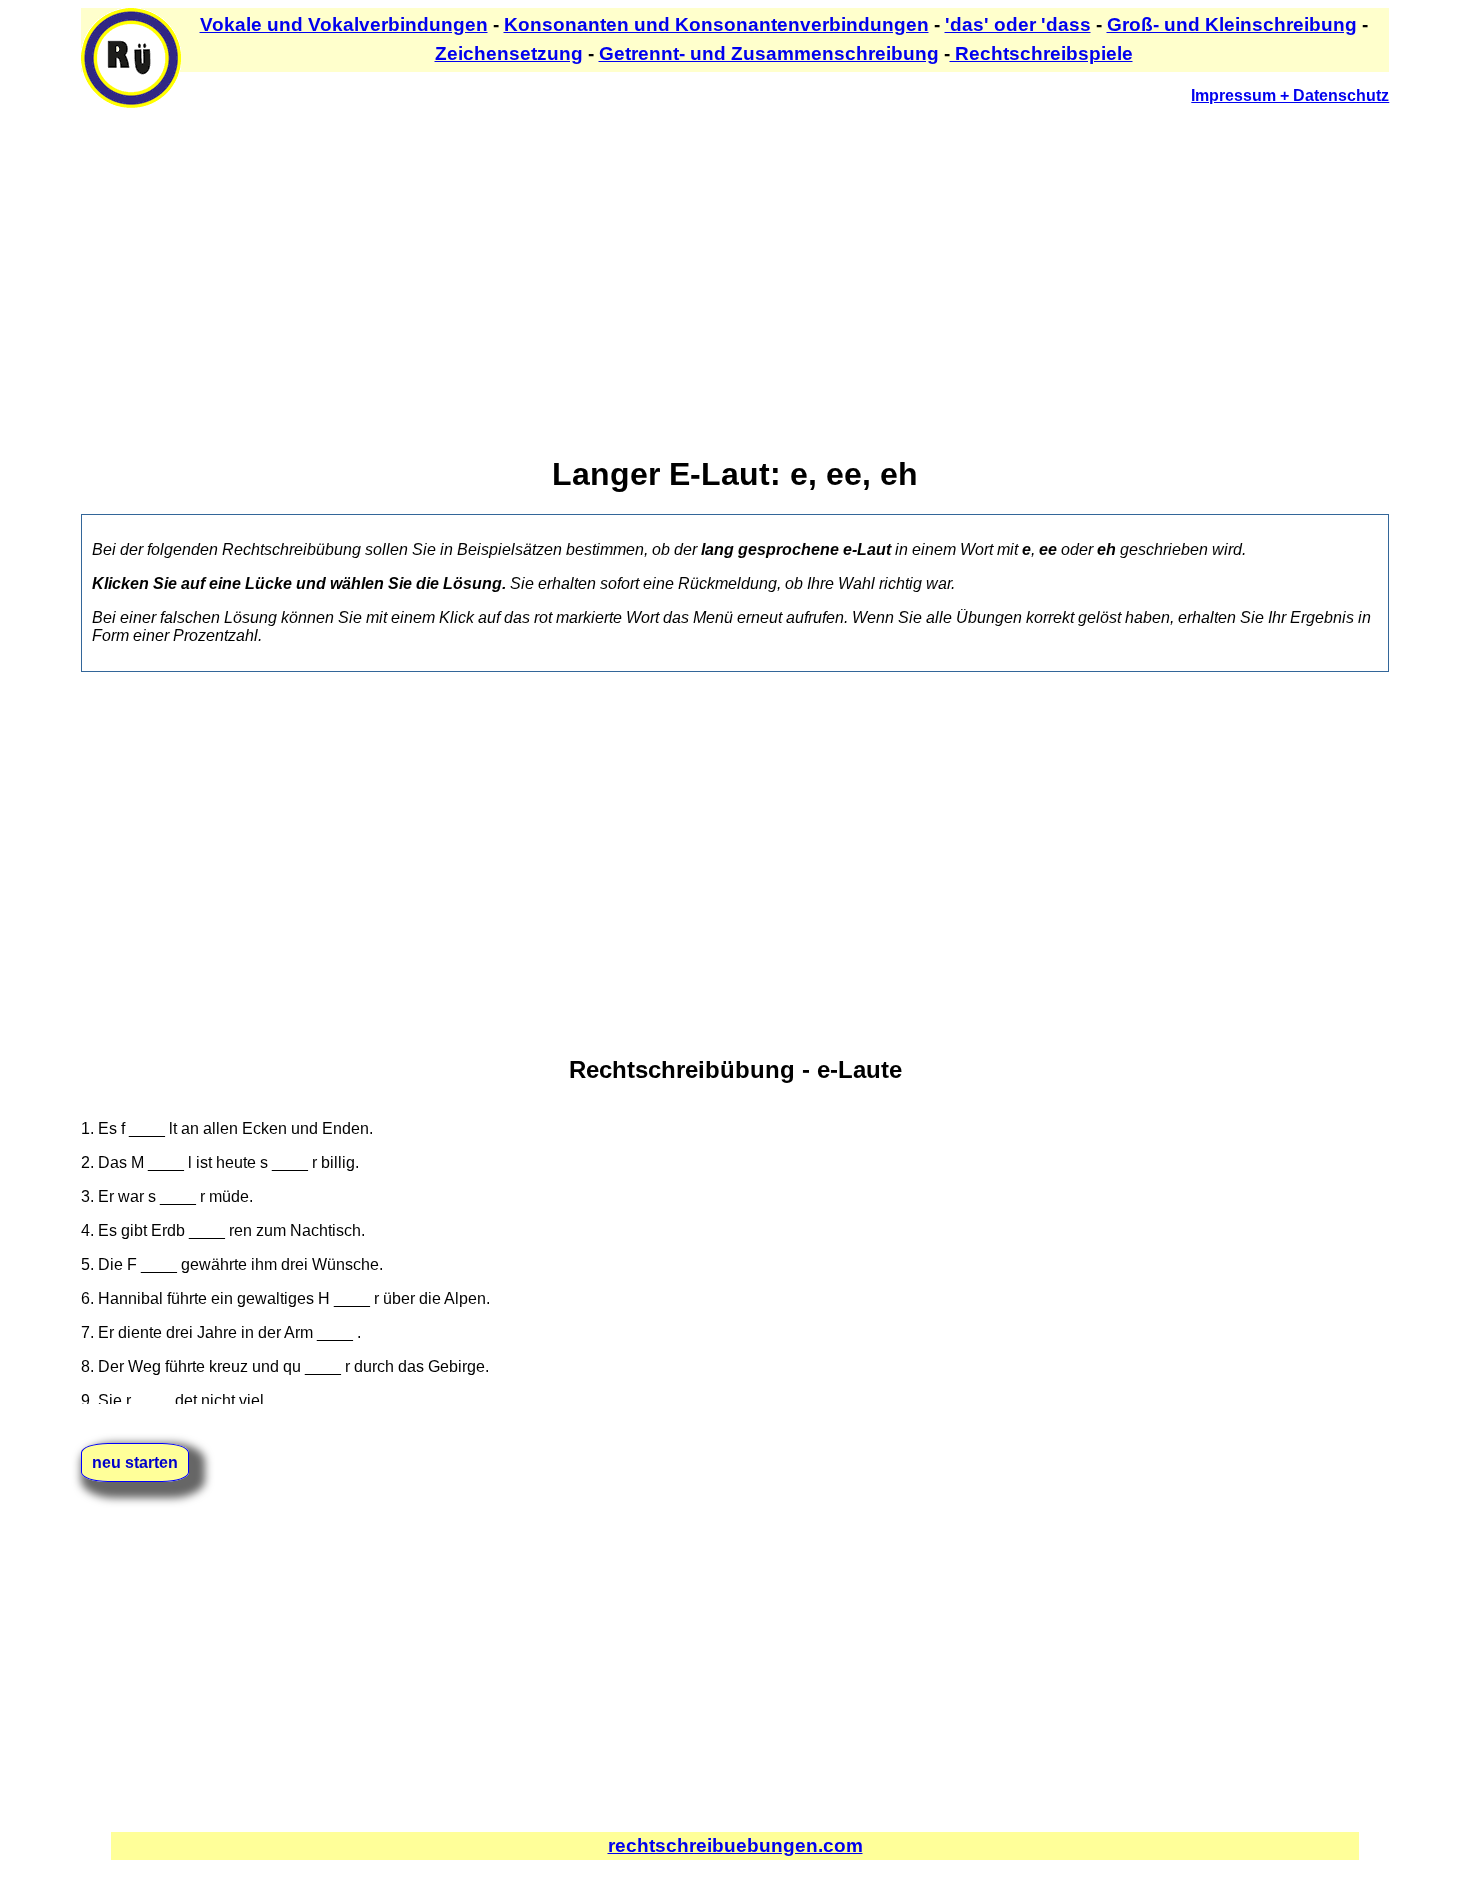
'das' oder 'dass (1018, 24)
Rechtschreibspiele (1041, 53)
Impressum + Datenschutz (1290, 95)
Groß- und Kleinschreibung (1232, 24)
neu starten (135, 1462)
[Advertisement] (681, 261)
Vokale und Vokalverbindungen (344, 24)
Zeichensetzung (509, 53)
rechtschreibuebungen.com (735, 1845)
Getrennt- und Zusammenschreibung (769, 53)
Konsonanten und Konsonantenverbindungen (716, 24)
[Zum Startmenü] (131, 102)
